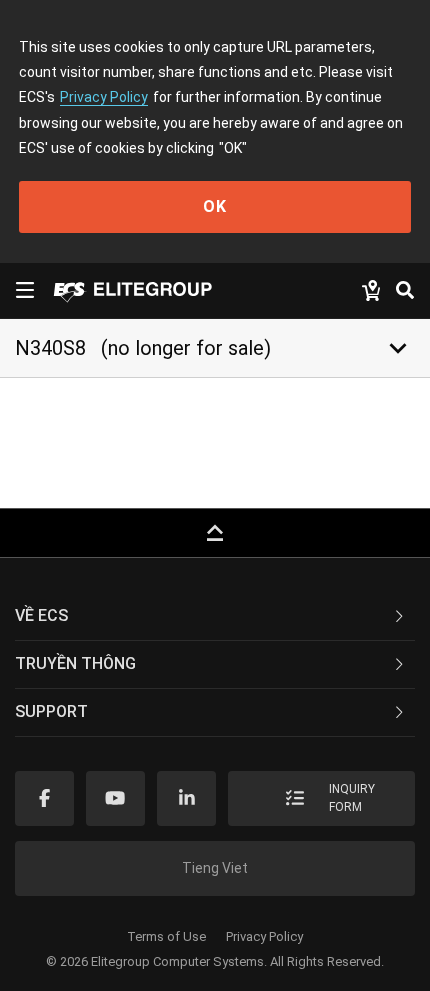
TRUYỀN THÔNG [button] (75, 663)
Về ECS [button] (41, 615)
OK (215, 206)
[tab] (215, 617)
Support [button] (51, 711)
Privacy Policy (104, 97)
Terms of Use (166, 936)
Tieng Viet (215, 868)
